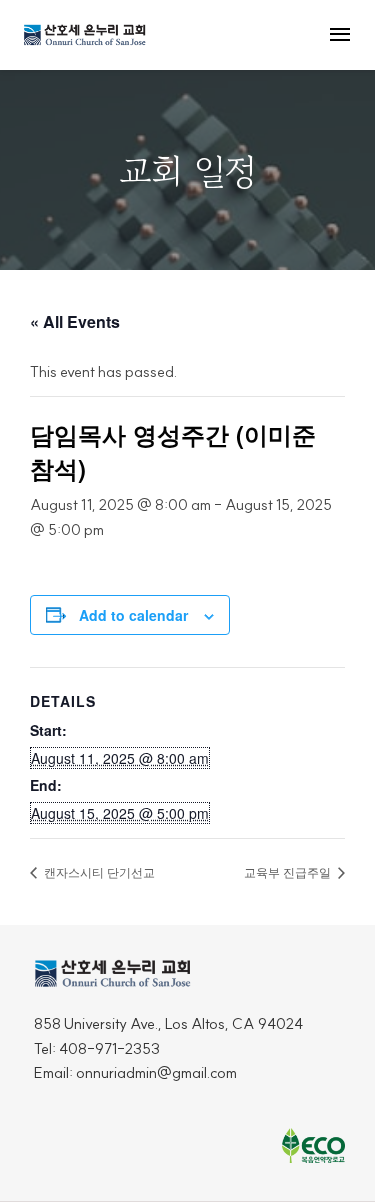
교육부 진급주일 (289, 871)
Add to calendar (133, 615)
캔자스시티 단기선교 (98, 871)
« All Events (75, 321)
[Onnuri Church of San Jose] (85, 34)
